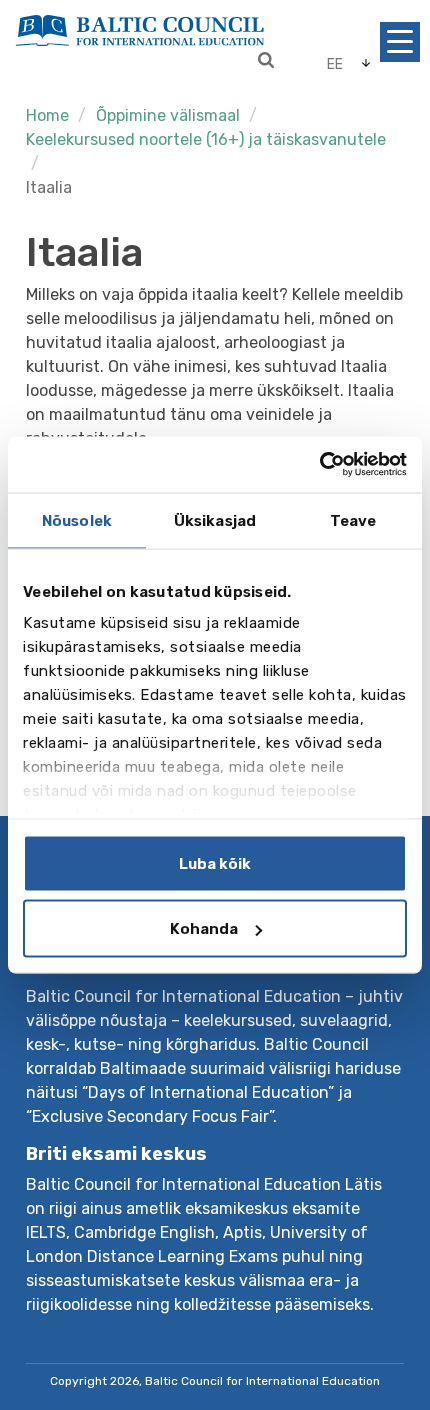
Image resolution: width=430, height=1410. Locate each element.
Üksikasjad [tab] (215, 520)
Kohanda (204, 929)
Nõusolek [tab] (77, 520)
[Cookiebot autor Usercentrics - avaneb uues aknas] (319, 465)
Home (47, 115)
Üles (373, 1327)
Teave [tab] (353, 520)
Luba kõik (215, 863)
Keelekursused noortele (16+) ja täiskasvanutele (206, 139)
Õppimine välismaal (168, 115)
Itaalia (49, 187)
